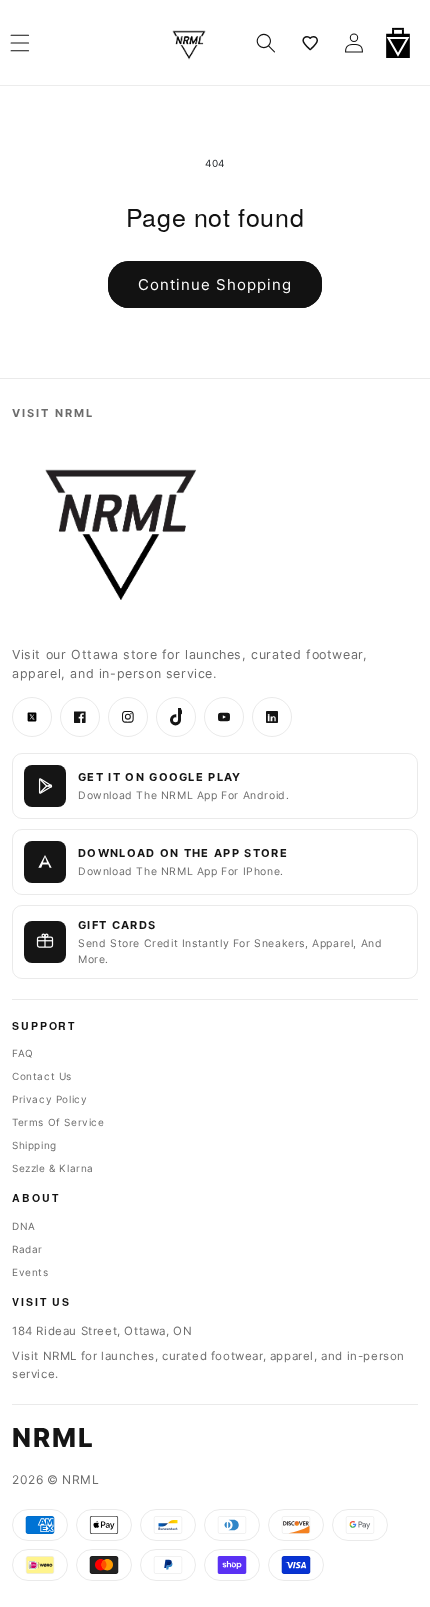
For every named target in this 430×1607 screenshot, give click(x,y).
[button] (266, 43)
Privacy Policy (49, 1099)
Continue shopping (215, 284)
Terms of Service (58, 1122)
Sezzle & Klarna (53, 1168)
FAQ (23, 1053)
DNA (24, 1226)
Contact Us (42, 1076)
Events (30, 1272)
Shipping (34, 1145)
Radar (27, 1249)
